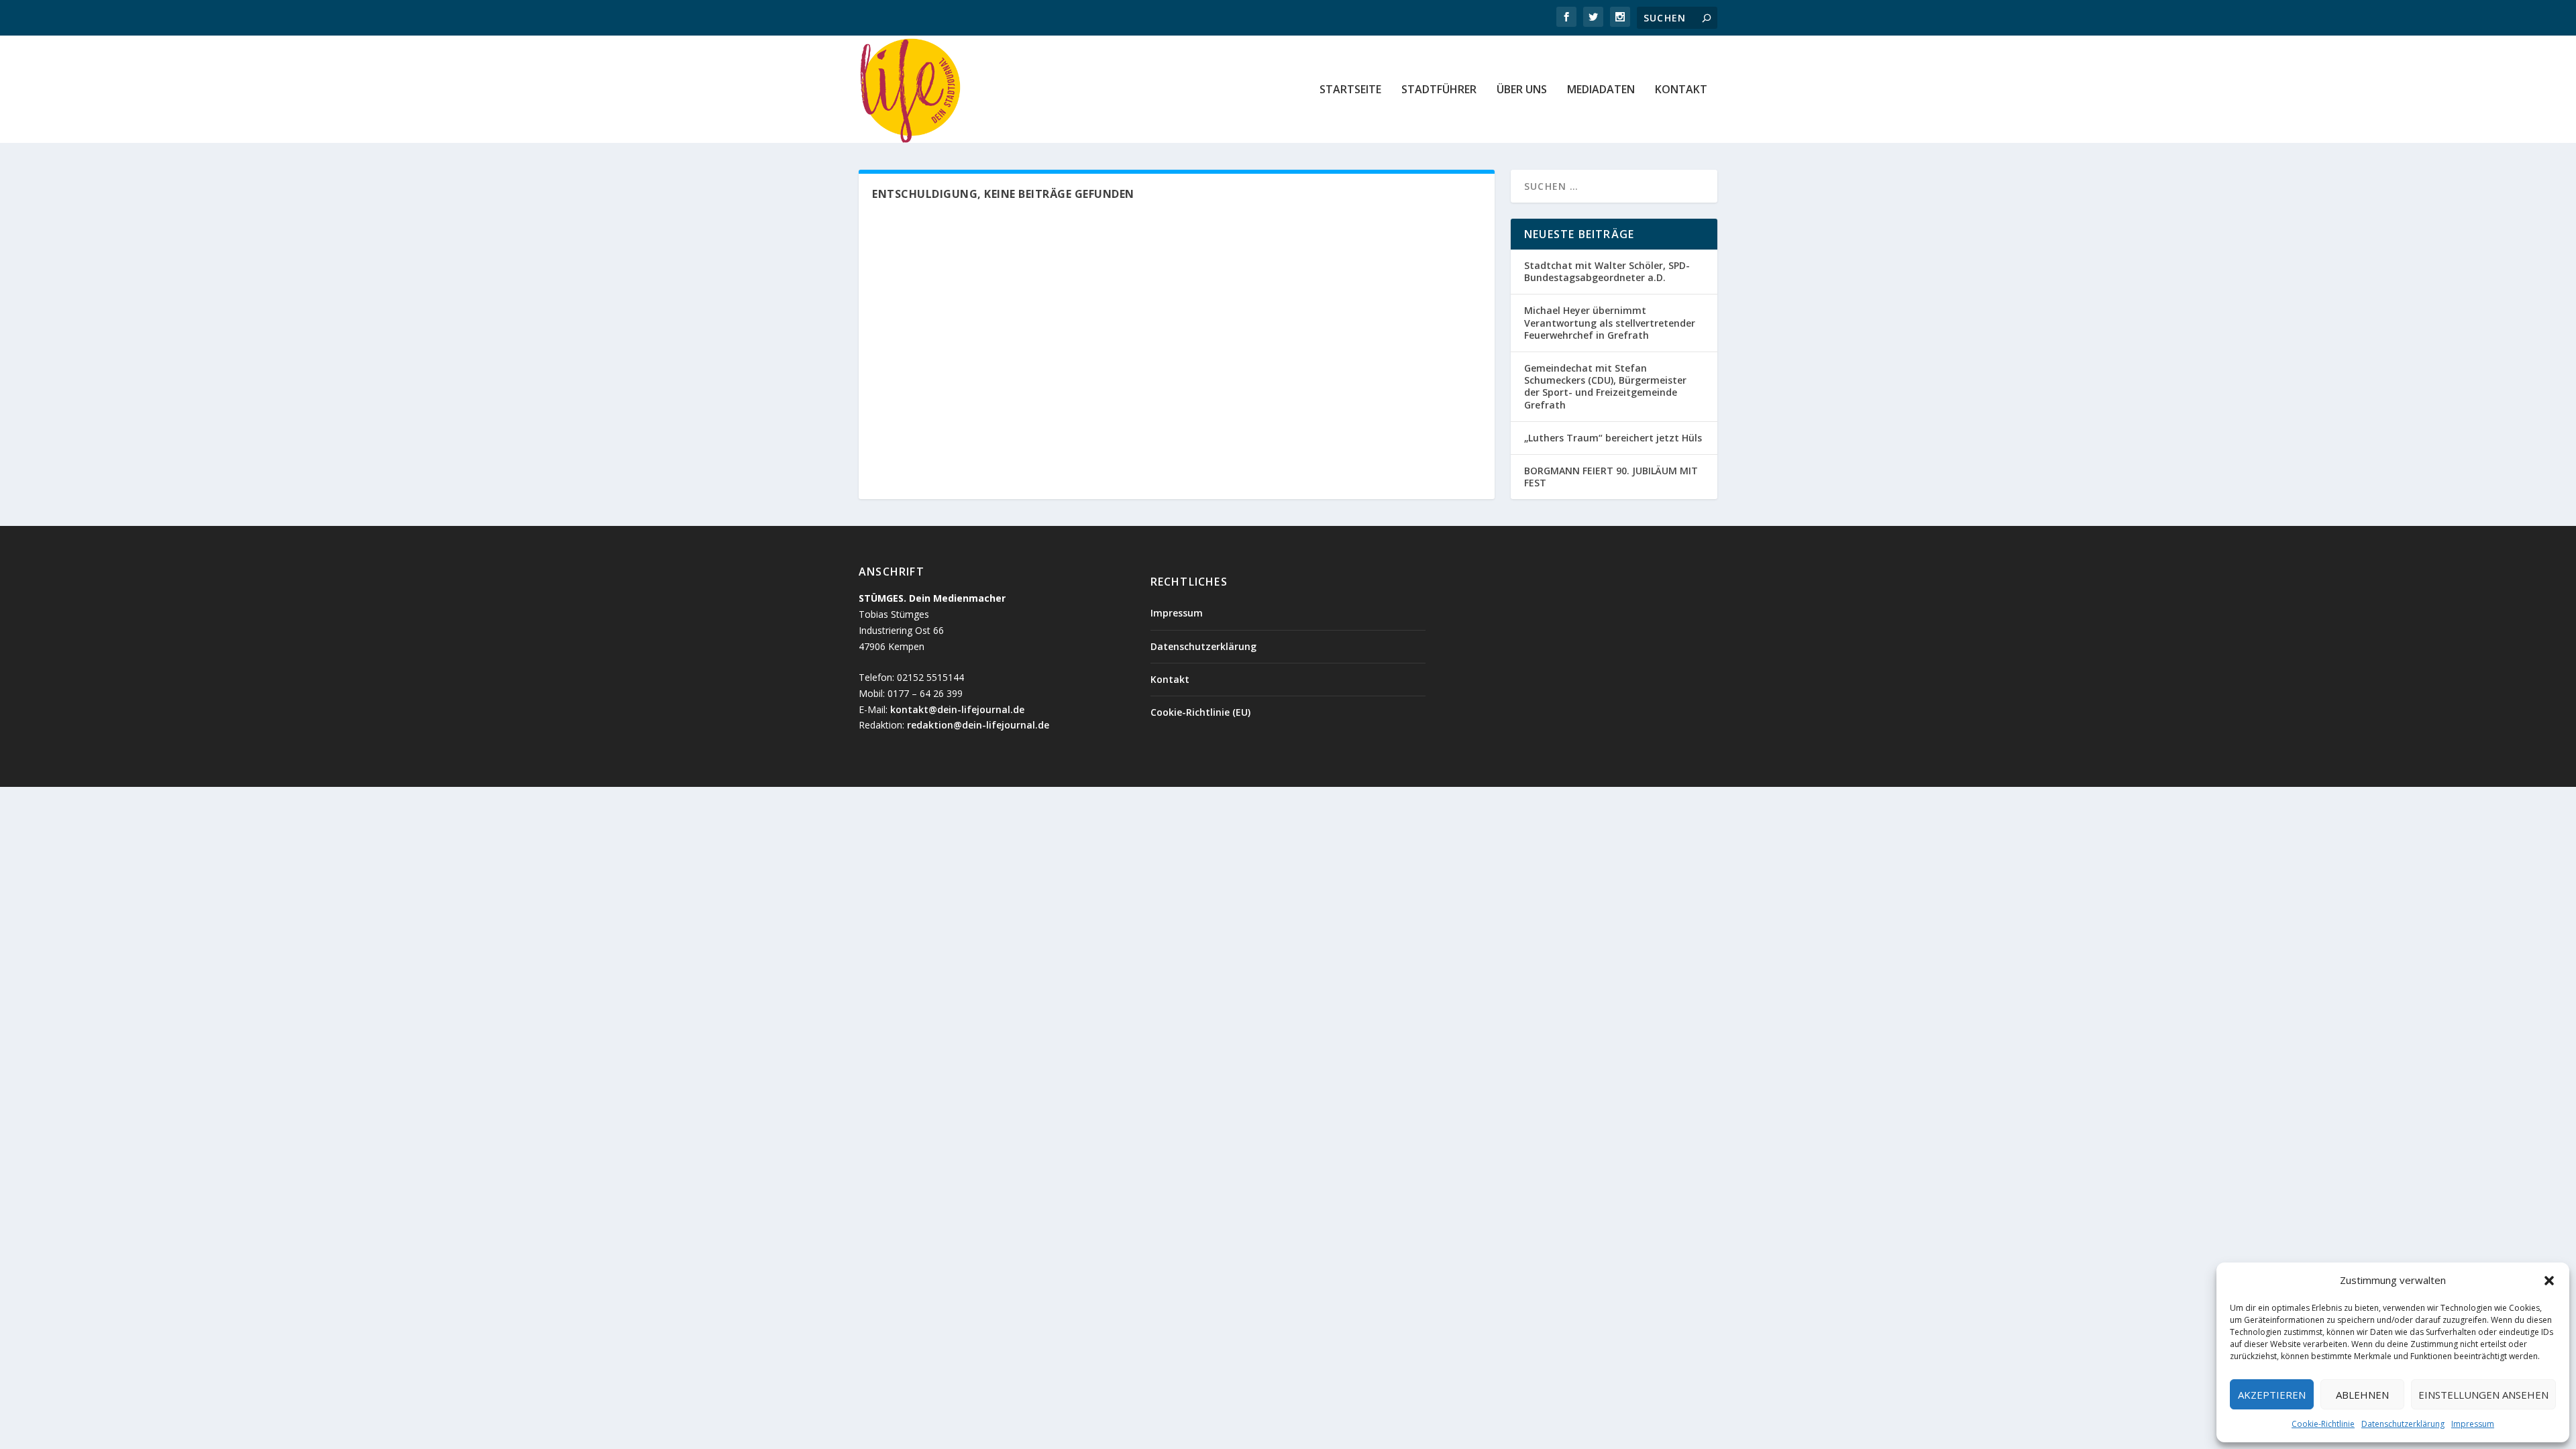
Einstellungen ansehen (2483, 1395)
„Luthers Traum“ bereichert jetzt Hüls (1613, 438)
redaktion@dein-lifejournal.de (978, 725)
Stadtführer (1439, 90)
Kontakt (1681, 90)
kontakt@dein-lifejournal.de (957, 709)
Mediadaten (1601, 90)
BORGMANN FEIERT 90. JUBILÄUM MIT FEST (1611, 477)
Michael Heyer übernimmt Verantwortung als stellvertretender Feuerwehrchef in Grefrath (1610, 322)
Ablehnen (2362, 1395)
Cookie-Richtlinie (2323, 1424)
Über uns (1522, 90)
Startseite (1350, 90)
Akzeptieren (2272, 1395)
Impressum (2473, 1424)
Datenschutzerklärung (2403, 1424)
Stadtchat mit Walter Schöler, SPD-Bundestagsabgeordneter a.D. (1607, 271)
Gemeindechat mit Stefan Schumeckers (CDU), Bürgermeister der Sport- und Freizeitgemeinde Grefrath (1605, 386)
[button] (2549, 1281)
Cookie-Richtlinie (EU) (1200, 712)
